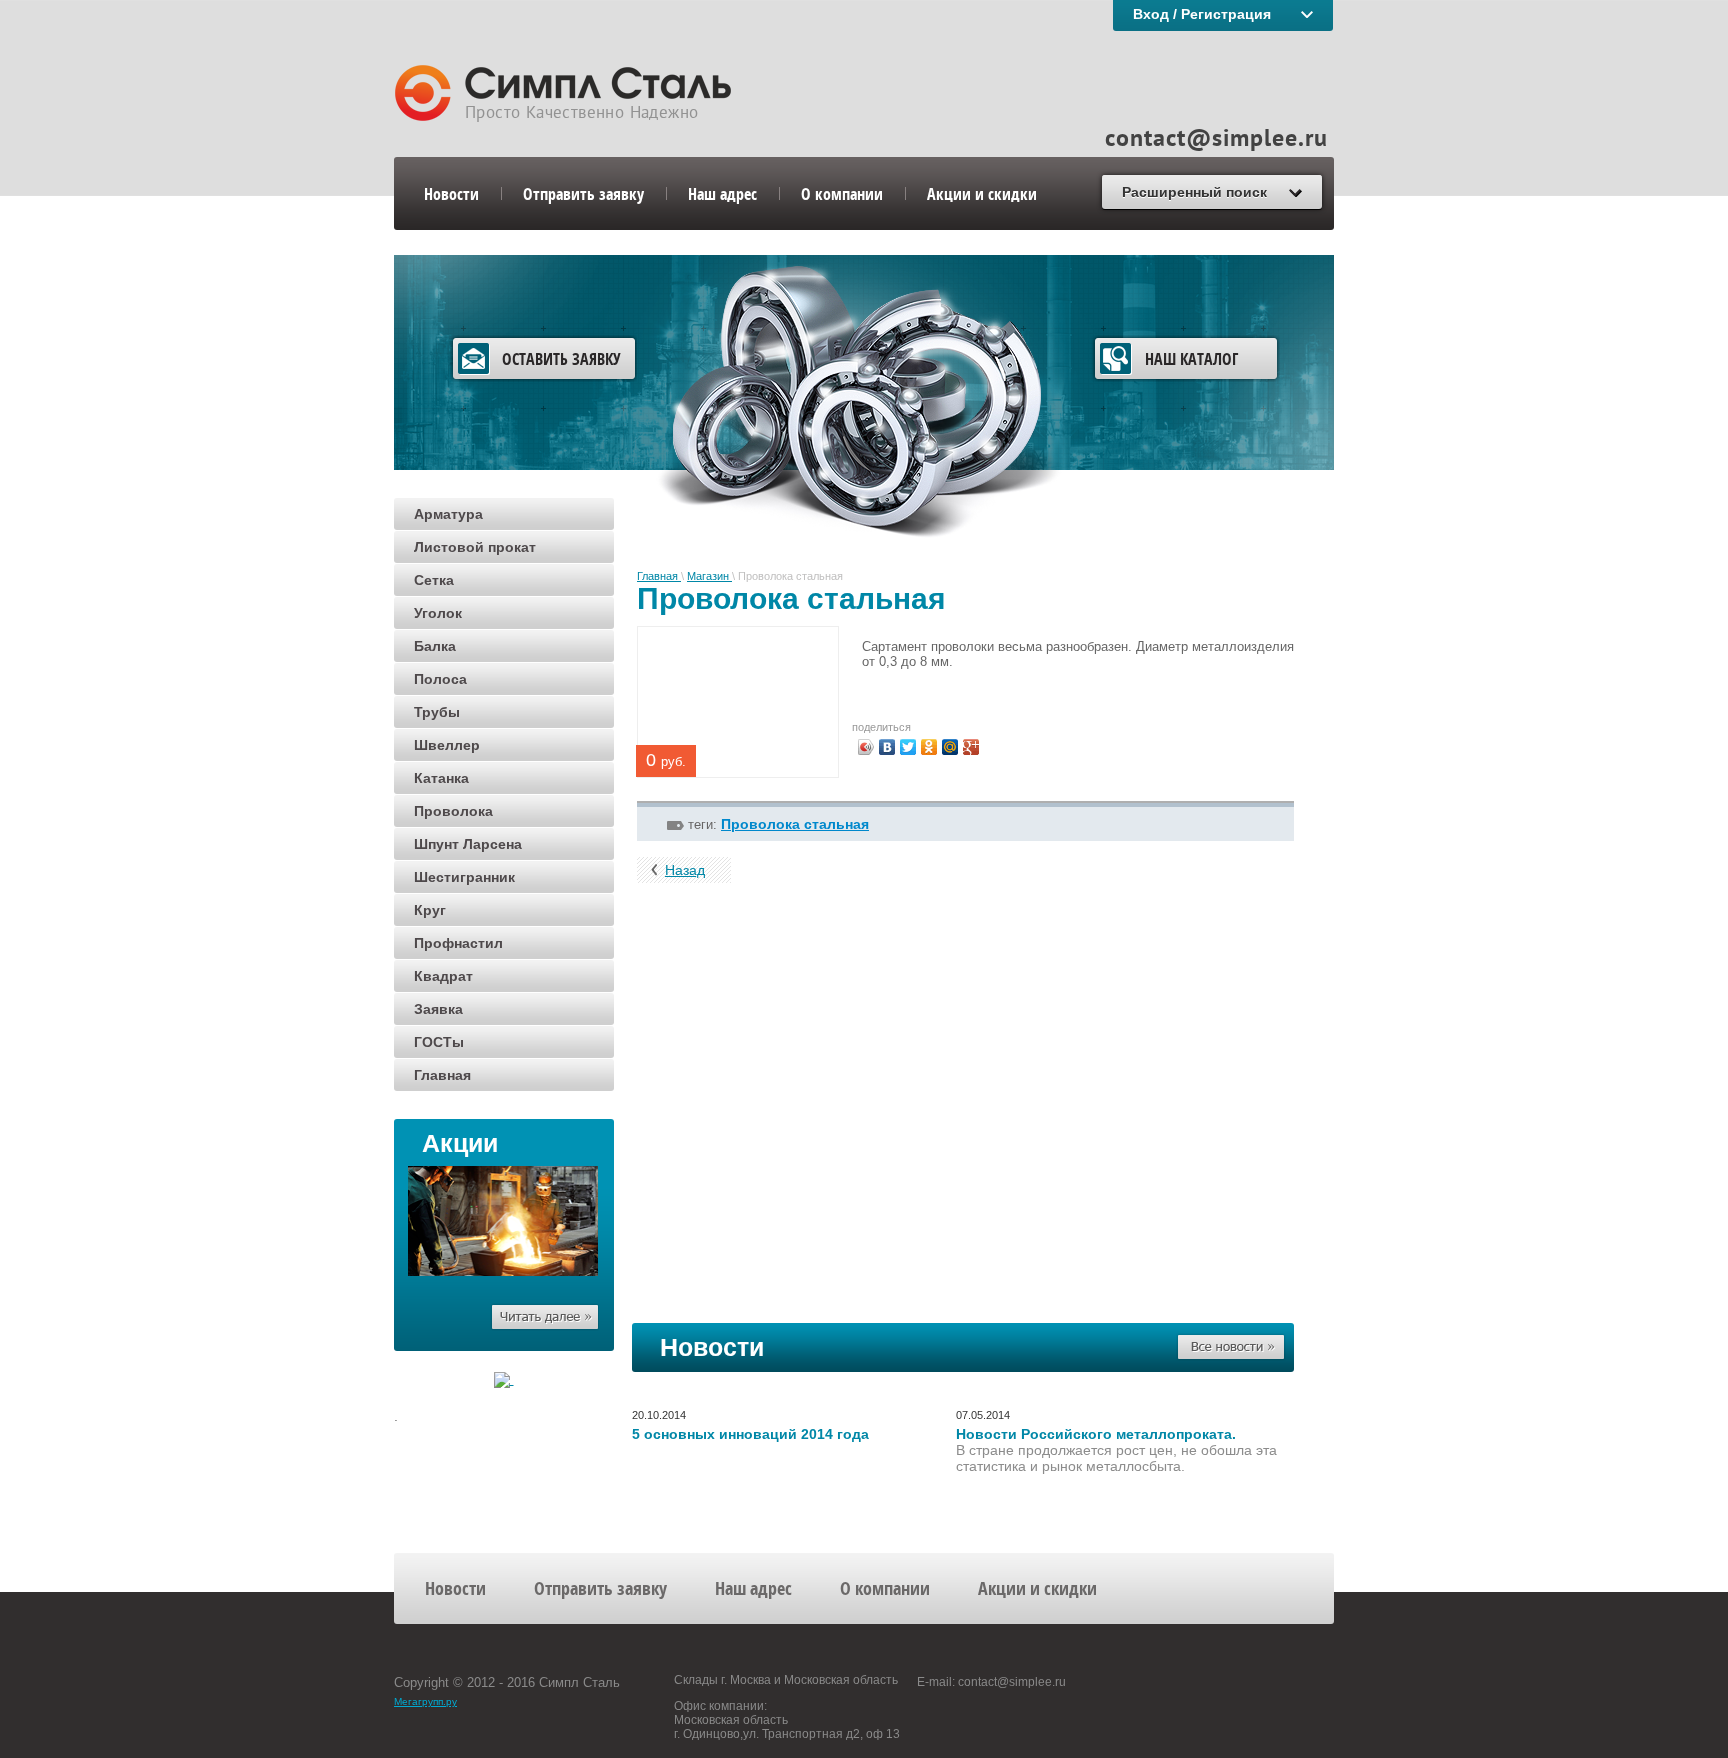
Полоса (440, 679)
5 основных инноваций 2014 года (750, 1434)
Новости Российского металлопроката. (1096, 1434)
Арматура (448, 514)
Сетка (434, 580)
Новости (451, 193)
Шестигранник (464, 877)
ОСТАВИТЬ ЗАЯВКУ (561, 358)
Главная (442, 1075)
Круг (430, 910)
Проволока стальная (795, 824)
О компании (842, 193)
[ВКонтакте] (887, 747)
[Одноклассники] (929, 747)
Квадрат (443, 976)
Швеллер (447, 745)
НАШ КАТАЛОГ (1191, 358)
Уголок (438, 613)
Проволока (453, 811)
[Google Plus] (971, 747)
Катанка (441, 778)
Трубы (437, 712)
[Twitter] (908, 747)
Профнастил (458, 943)
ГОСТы (439, 1042)
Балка (435, 646)
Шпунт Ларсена (468, 844)
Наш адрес (722, 193)
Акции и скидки (982, 193)
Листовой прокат (475, 547)
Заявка (438, 1009)
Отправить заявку (583, 193)
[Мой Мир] (950, 747)
